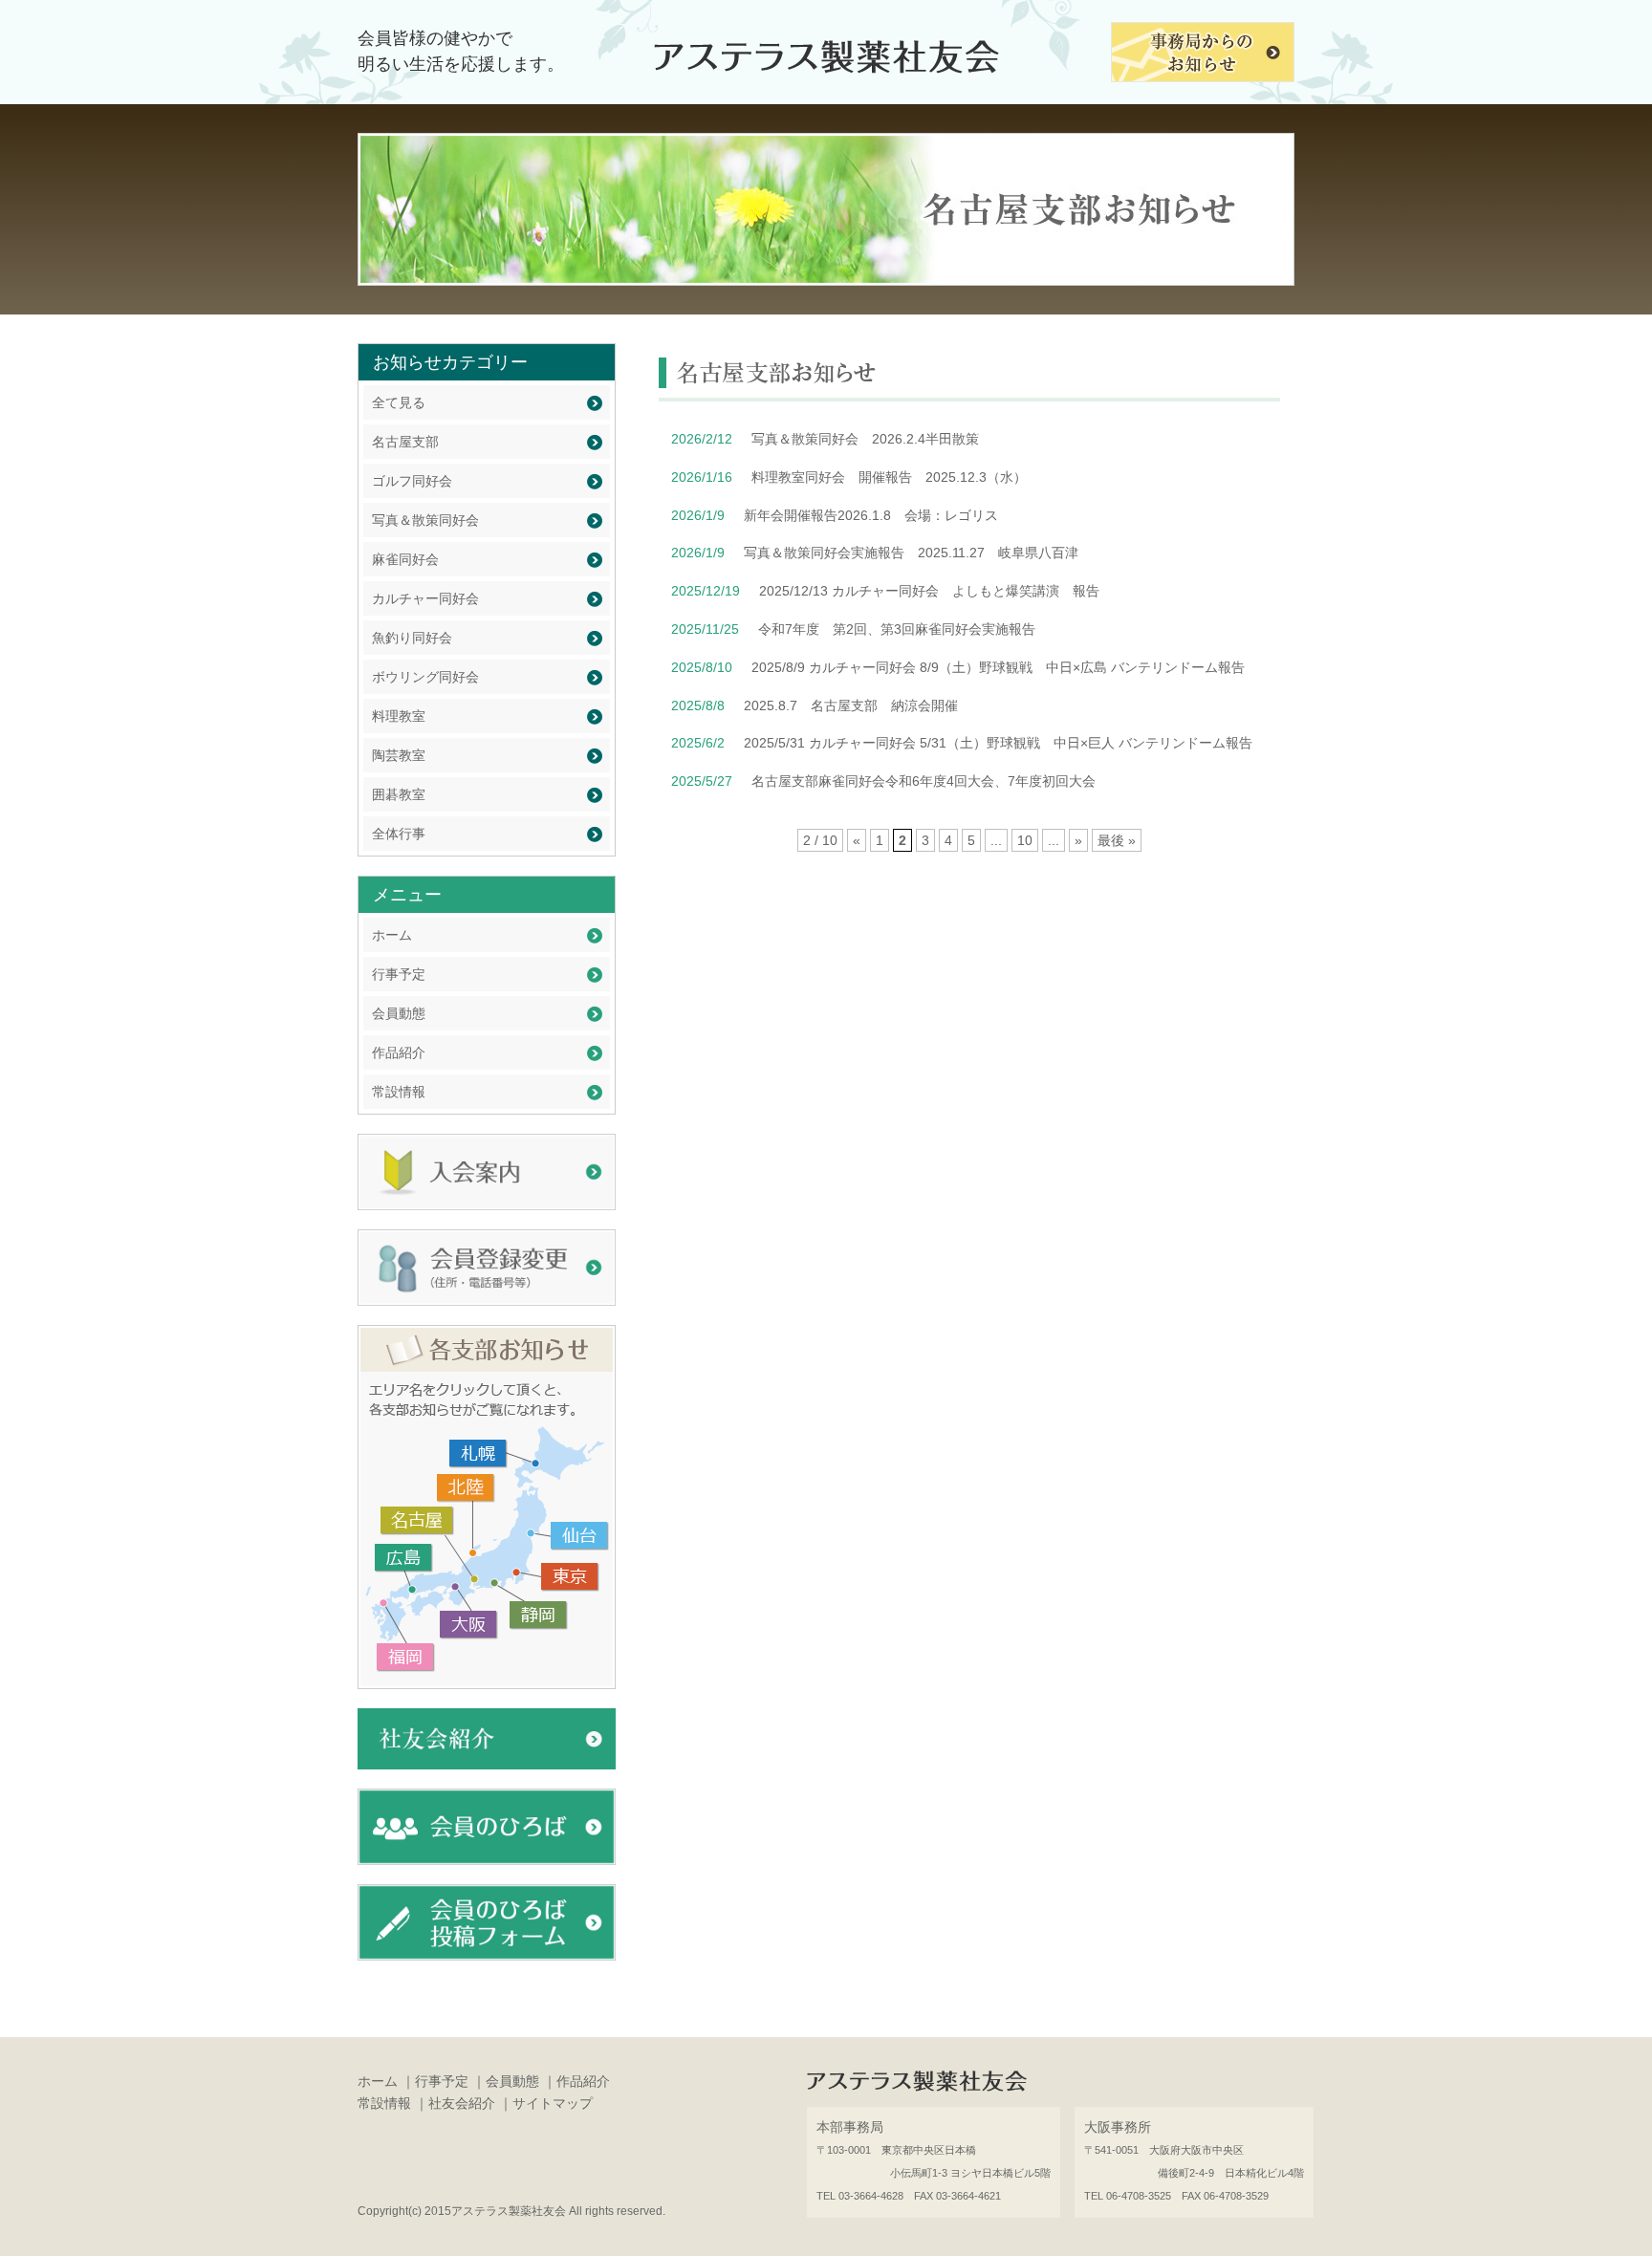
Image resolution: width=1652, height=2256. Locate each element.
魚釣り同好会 (412, 638)
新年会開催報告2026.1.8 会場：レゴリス (871, 515)
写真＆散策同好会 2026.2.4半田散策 (865, 439)
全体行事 (399, 834)
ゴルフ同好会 (412, 481)
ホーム (392, 935)
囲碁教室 (399, 794)
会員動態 (399, 1013)
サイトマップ (553, 2103)
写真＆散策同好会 (425, 520)
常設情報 (399, 1092)
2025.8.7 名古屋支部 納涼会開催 (851, 705)
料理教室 (399, 716)
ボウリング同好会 (425, 677)
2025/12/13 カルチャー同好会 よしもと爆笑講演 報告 (929, 591)
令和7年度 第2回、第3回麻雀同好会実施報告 (897, 629)
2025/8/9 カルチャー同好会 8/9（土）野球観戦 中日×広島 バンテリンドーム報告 (998, 667)
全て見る (399, 402)
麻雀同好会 (405, 559)
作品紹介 (399, 1052)
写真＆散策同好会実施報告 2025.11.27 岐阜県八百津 (911, 553)
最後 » (1117, 840)
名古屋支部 (405, 442)
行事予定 (399, 974)
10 (1025, 840)
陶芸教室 (399, 755)
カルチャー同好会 (425, 598)
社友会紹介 (462, 2103)
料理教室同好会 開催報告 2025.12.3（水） (889, 477)
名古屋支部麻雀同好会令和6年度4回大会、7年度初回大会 (924, 781)
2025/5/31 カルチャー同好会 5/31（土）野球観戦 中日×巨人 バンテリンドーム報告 (998, 743)
